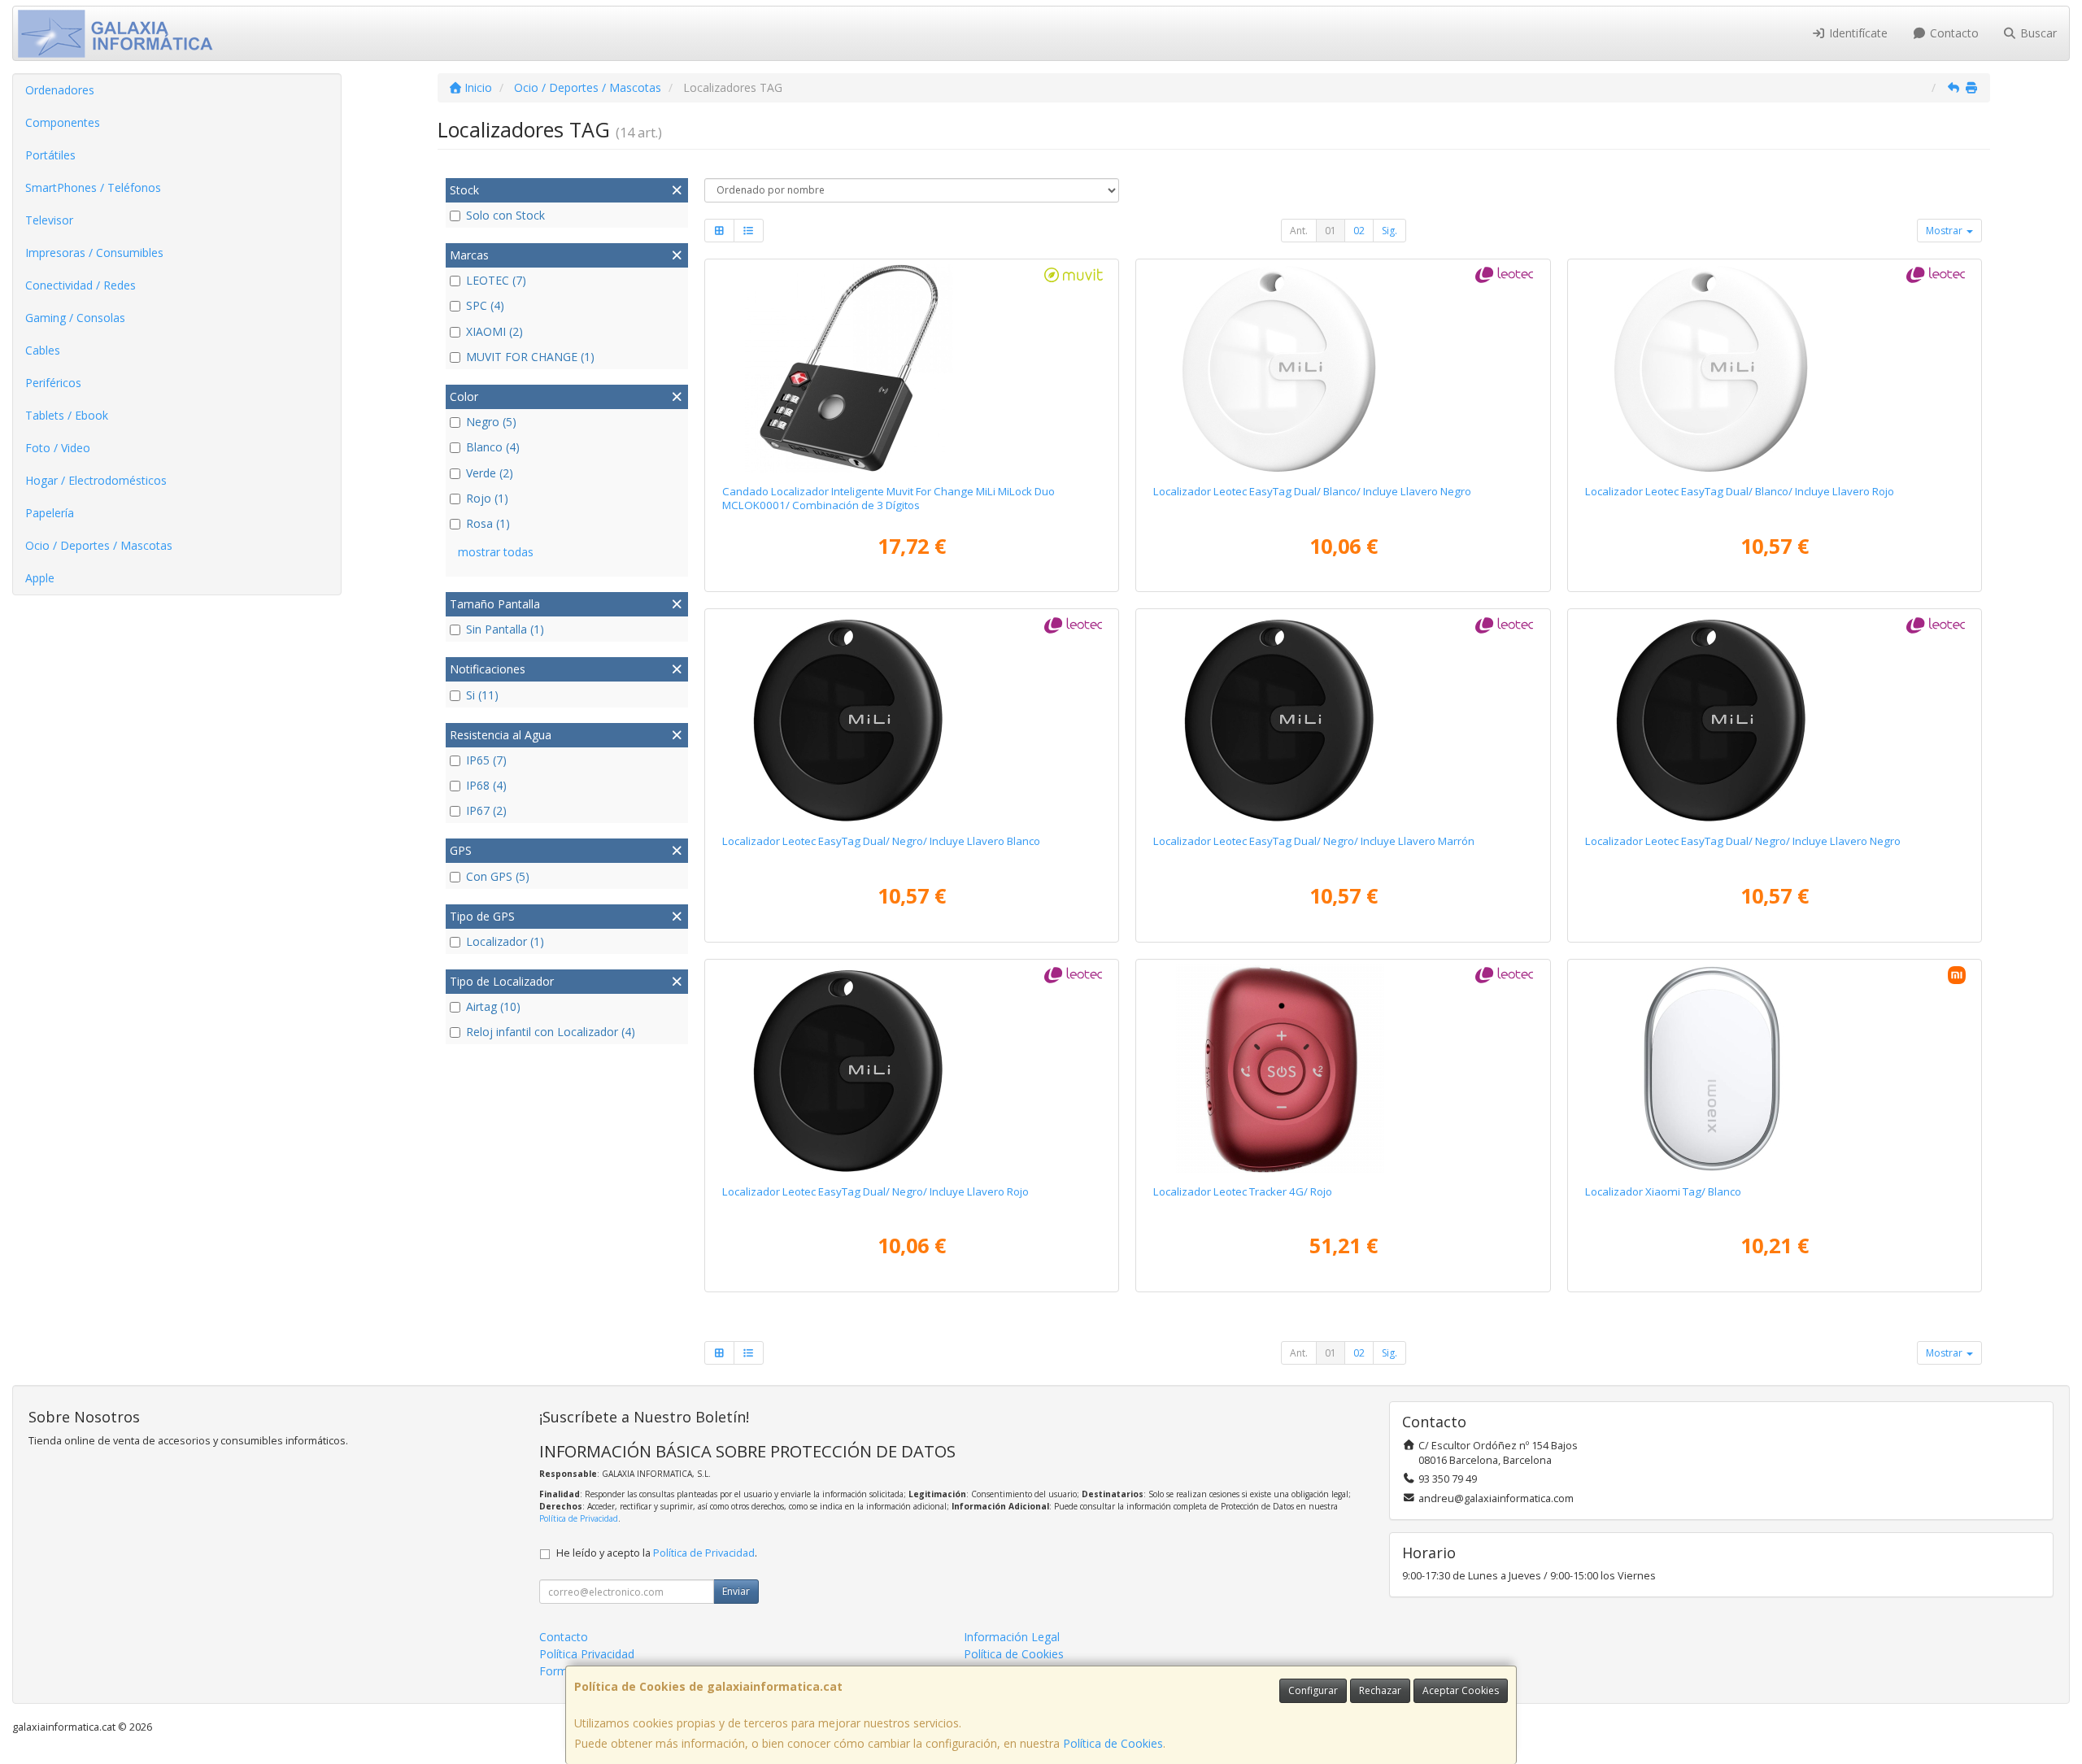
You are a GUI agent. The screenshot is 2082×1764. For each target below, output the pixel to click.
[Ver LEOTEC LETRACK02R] (1343, 1069)
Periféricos (53, 383)
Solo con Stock (505, 215)
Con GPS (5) (498, 876)
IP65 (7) (486, 760)
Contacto (1953, 33)
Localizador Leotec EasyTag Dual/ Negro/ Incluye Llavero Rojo (875, 1191)
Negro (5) (491, 422)
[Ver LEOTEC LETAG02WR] (1775, 368)
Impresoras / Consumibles (94, 253)
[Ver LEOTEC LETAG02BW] (912, 718)
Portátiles (50, 155)
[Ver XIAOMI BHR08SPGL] (1775, 1069)
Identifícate (1857, 33)
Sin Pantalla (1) (505, 629)
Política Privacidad (587, 1654)
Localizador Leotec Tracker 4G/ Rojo (1243, 1191)
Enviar (736, 1591)
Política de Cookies (1113, 1743)
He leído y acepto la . (657, 1553)
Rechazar (1380, 1690)
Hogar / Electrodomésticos (96, 480)
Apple (40, 578)
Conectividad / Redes (81, 285)
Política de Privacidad (579, 1518)
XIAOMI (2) (494, 331)
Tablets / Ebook (67, 415)
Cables (43, 350)
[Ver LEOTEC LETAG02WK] (1343, 368)
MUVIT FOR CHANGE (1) (530, 357)
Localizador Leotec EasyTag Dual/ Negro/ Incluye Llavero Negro (1743, 841)
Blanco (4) (493, 447)
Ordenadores (60, 90)
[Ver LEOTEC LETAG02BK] (1775, 718)
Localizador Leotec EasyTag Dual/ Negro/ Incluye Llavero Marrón (1314, 841)
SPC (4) (485, 305)
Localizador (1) (505, 941)
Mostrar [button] (1945, 231)
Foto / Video (58, 448)
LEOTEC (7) (496, 280)
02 (1359, 231)
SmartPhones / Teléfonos (93, 187)
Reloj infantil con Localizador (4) (551, 1032)
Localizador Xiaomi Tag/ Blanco (1663, 1191)
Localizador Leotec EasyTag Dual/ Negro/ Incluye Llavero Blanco (881, 841)
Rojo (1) (487, 498)
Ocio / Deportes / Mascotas (99, 545)
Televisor (49, 220)
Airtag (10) (493, 1006)
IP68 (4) (486, 785)
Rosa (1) (488, 523)
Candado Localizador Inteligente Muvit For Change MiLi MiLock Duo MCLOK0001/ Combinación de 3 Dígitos (889, 498)
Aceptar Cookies (1461, 1690)
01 (1331, 231)
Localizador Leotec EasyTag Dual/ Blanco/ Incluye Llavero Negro (1312, 491)
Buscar (2037, 33)
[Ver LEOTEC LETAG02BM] (1343, 718)
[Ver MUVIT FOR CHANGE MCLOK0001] (912, 368)
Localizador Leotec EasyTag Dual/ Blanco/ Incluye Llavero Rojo (1740, 491)
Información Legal (1012, 1637)
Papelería (50, 513)
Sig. (1389, 231)
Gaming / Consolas (75, 318)
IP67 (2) (486, 810)
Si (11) (482, 695)
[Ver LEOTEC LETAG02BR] (912, 1069)
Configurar (1313, 1690)
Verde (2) (490, 473)
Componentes (63, 122)
